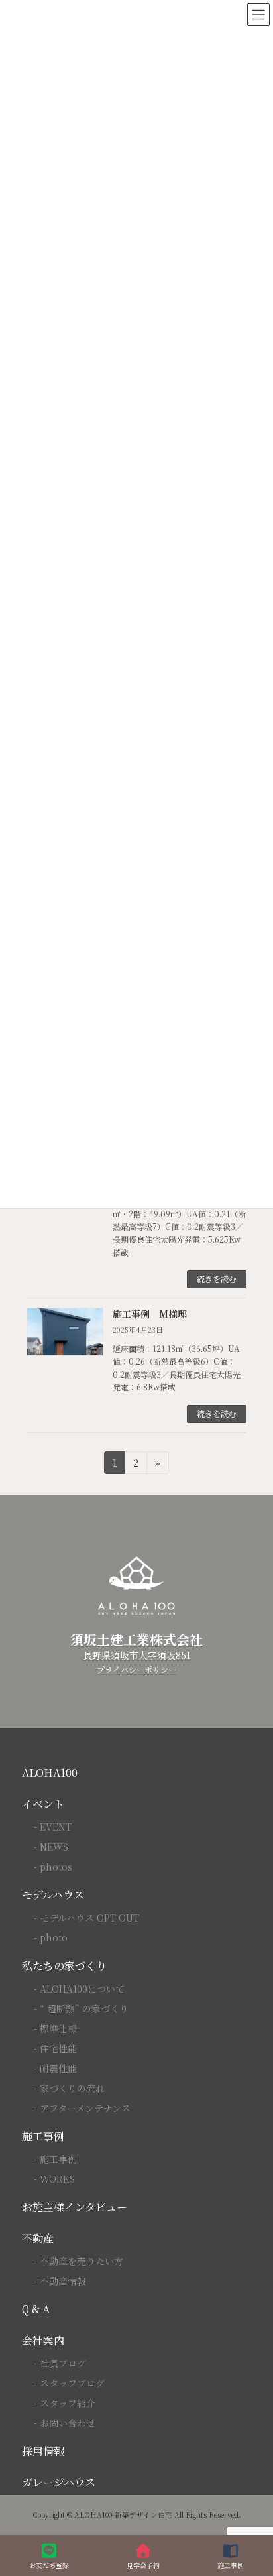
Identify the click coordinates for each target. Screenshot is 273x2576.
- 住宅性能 (55, 2048)
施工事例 (43, 2136)
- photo (51, 1937)
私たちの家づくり (64, 1966)
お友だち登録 (49, 2565)
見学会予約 (143, 2565)
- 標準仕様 (55, 2028)
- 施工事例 (55, 2159)
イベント (43, 1804)
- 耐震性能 (55, 2068)
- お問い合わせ (65, 2423)
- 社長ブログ (60, 2363)
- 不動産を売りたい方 (79, 2261)
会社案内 (43, 2340)
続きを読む (217, 1279)
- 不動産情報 (60, 2281)
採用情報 (43, 2451)
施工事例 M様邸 (150, 1314)
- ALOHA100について (79, 1989)
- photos (53, 1867)
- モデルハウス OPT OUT (86, 1918)
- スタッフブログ (69, 2383)
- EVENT (53, 1827)
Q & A (36, 2309)
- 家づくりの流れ (69, 2088)
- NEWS (51, 1847)
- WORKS (54, 2179)
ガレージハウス (59, 2482)
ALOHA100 (50, 1773)
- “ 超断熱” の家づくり (81, 2008)
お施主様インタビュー (75, 2207)
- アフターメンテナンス (82, 2108)
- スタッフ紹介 (65, 2403)
